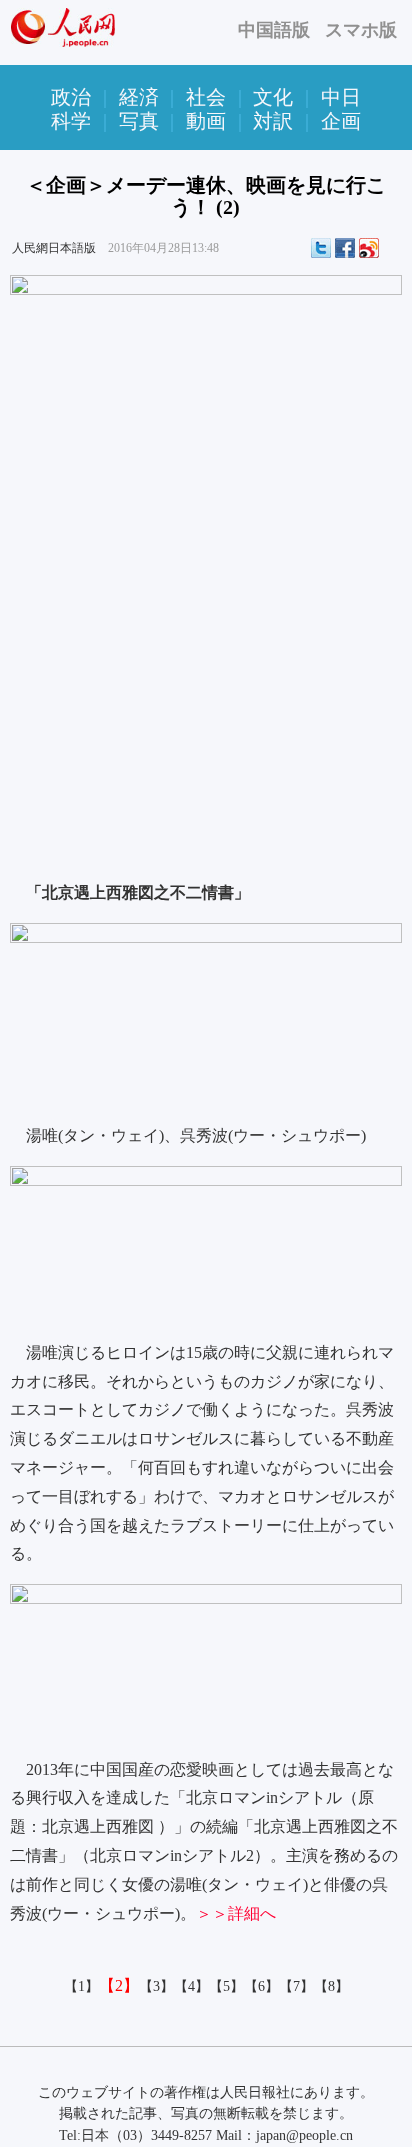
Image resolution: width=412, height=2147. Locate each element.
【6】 (261, 1986)
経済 (139, 97)
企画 (341, 121)
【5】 (226, 1986)
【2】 (119, 1985)
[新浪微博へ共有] (369, 248)
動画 (206, 121)
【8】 (331, 1986)
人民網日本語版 (54, 248)
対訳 (273, 121)
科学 (71, 121)
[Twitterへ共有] (321, 248)
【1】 (81, 1986)
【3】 (156, 1986)
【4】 (191, 1986)
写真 (139, 121)
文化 (273, 97)
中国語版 (274, 30)
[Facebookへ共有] (345, 248)
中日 (341, 97)
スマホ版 (361, 30)
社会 (206, 97)
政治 (71, 97)
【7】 (296, 1986)
